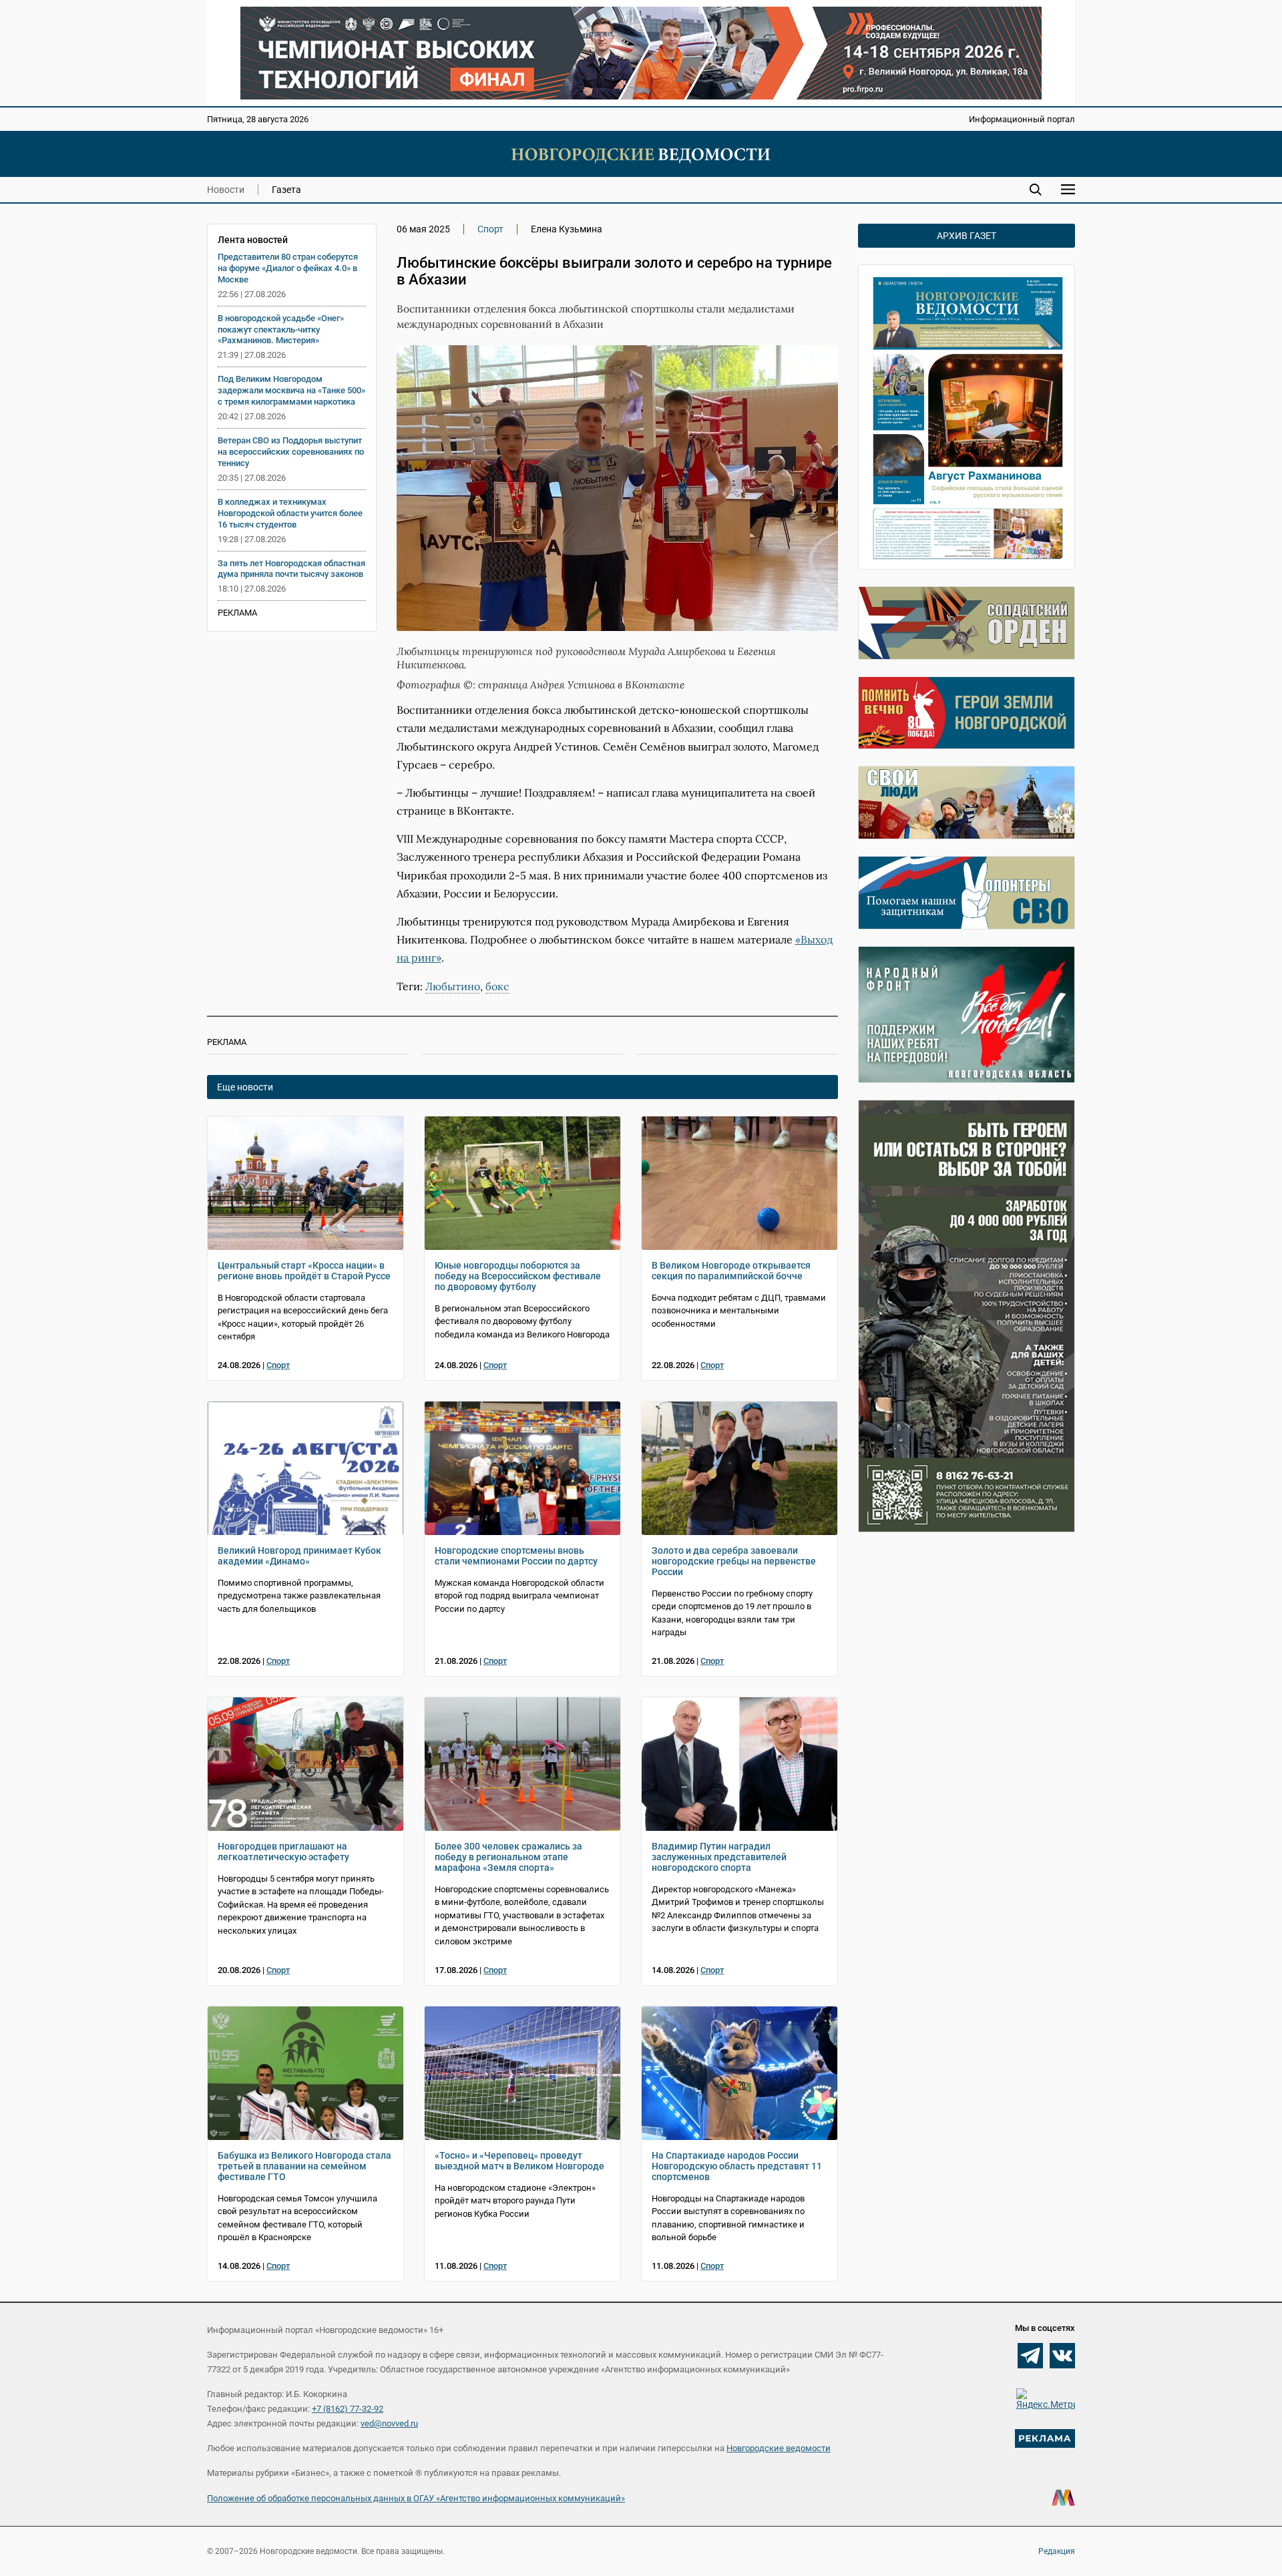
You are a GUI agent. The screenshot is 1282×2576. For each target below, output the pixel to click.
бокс (497, 986)
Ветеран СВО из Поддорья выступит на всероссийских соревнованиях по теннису (291, 452)
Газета (286, 190)
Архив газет (967, 236)
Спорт (490, 229)
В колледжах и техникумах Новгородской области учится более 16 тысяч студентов (290, 513)
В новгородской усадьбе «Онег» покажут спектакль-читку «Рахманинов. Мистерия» (281, 330)
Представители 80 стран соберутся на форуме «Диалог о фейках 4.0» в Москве (288, 268)
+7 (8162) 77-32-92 (348, 2409)
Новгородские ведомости (779, 2448)
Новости (226, 190)
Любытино (453, 986)
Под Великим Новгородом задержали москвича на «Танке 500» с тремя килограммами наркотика (291, 390)
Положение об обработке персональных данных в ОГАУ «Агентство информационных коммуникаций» (416, 2498)
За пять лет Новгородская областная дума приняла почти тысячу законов (291, 569)
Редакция (1057, 2551)
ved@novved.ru (389, 2423)
